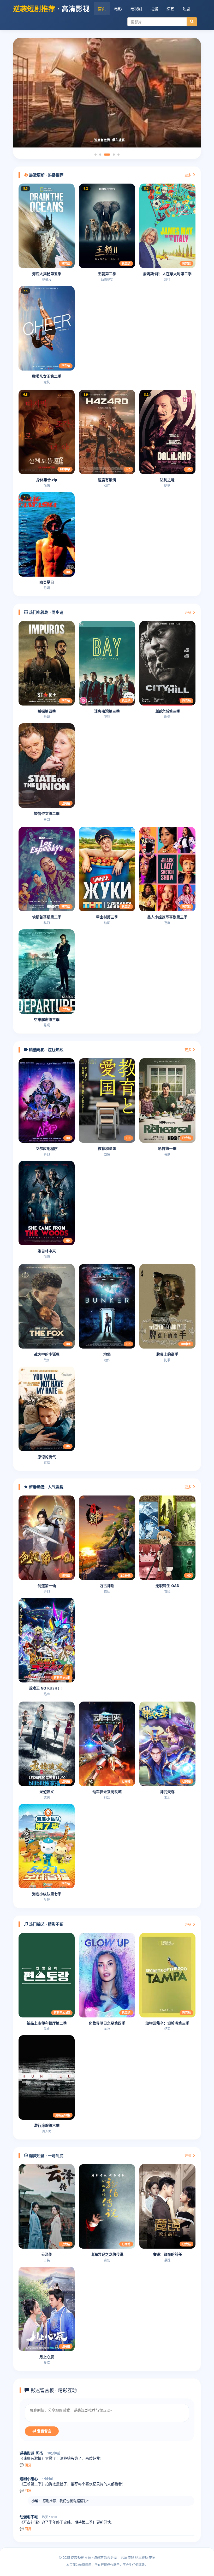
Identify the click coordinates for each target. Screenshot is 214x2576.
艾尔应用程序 (47, 1148)
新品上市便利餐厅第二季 (47, 2023)
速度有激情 (107, 480)
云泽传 (47, 2254)
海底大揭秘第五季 (47, 274)
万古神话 (107, 1586)
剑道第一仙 (47, 1586)
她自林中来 (47, 1251)
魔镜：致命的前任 (167, 2254)
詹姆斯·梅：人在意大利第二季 (167, 274)
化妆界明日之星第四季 (107, 2023)
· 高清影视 (51, 9)
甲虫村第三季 (107, 917)
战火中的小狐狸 (47, 1354)
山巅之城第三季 (167, 711)
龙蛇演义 (47, 1792)
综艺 (170, 9)
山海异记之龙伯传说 (107, 2254)
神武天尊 (167, 1792)
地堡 (107, 1354)
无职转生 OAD (167, 1586)
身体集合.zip (47, 480)
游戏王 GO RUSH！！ (47, 1688)
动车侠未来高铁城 (107, 1792)
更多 (188, 175)
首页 (102, 9)
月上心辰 (47, 2357)
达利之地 (167, 480)
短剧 (187, 9)
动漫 (154, 9)
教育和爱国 (107, 1148)
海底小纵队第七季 (47, 1894)
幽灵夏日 (47, 582)
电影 (118, 9)
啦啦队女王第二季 (47, 376)
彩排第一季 (167, 1148)
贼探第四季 (47, 711)
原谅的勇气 (47, 1457)
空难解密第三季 (47, 1019)
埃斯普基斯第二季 (47, 917)
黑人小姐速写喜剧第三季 (167, 917)
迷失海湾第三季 (107, 711)
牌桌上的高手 (167, 1354)
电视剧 (136, 9)
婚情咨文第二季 (47, 813)
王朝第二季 (107, 274)
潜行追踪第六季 (47, 2125)
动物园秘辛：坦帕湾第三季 (167, 2023)
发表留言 (44, 2431)
